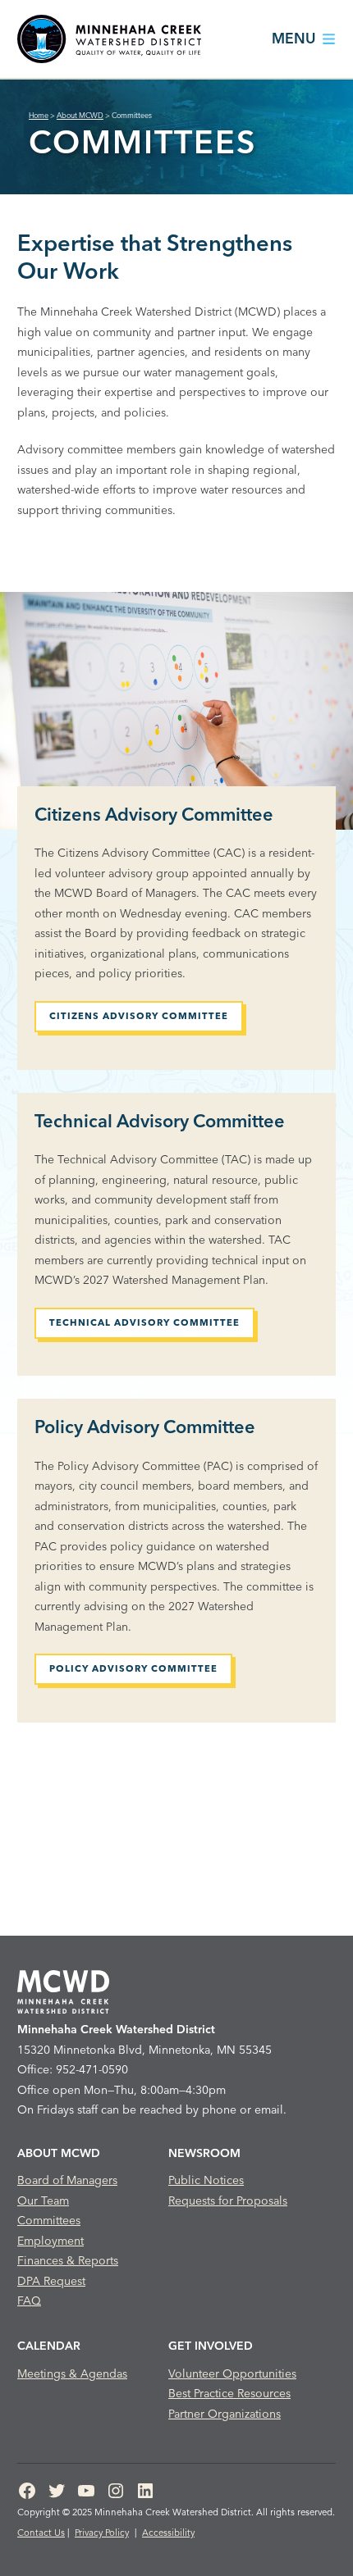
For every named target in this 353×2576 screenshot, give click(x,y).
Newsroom (204, 2153)
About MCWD (59, 2153)
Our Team (43, 2201)
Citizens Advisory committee (139, 1016)
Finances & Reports (68, 2260)
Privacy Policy (102, 2533)
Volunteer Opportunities (232, 2373)
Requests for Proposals (228, 2201)
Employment (50, 2241)
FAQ (29, 2301)
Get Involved (211, 2346)
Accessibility (168, 2533)
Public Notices (206, 2180)
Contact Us (41, 2533)
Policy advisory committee (133, 1668)
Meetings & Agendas (72, 2373)
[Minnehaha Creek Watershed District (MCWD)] (109, 39)
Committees (49, 2220)
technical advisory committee (144, 1322)
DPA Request (51, 2281)
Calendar (49, 2346)
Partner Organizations (225, 2414)
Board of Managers (67, 2180)
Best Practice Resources (229, 2393)
